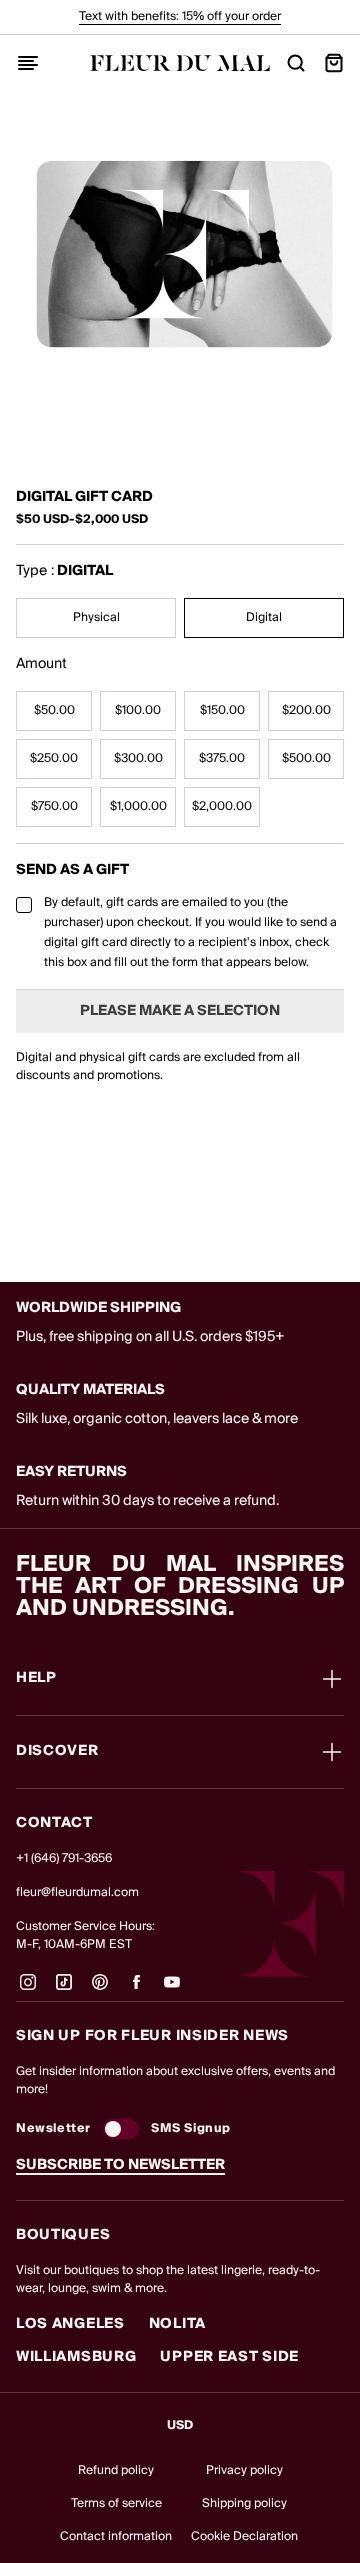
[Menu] (28, 63)
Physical (96, 617)
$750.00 (54, 806)
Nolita (177, 2324)
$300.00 (138, 758)
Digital (264, 617)
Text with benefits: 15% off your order (180, 16)
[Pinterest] (100, 1990)
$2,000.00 (222, 806)
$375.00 (222, 758)
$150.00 (222, 710)
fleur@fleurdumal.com (77, 1892)
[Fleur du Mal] (180, 63)
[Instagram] (28, 1990)
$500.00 (306, 758)
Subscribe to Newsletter (120, 2165)
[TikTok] (64, 1990)
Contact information (116, 2536)
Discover (57, 1752)
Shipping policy (244, 2503)
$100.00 (138, 710)
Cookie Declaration (244, 2536)
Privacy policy (244, 2470)
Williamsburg (76, 2357)
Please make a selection (180, 1011)
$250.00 (54, 758)
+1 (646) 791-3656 (64, 1858)
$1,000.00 (138, 806)
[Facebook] (136, 1990)
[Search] (296, 63)
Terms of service (116, 2503)
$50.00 (54, 710)
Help (36, 1679)
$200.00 (306, 710)
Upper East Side (229, 2357)
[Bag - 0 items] (334, 63)
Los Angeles (70, 2324)
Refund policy (116, 2470)
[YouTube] (172, 1990)
